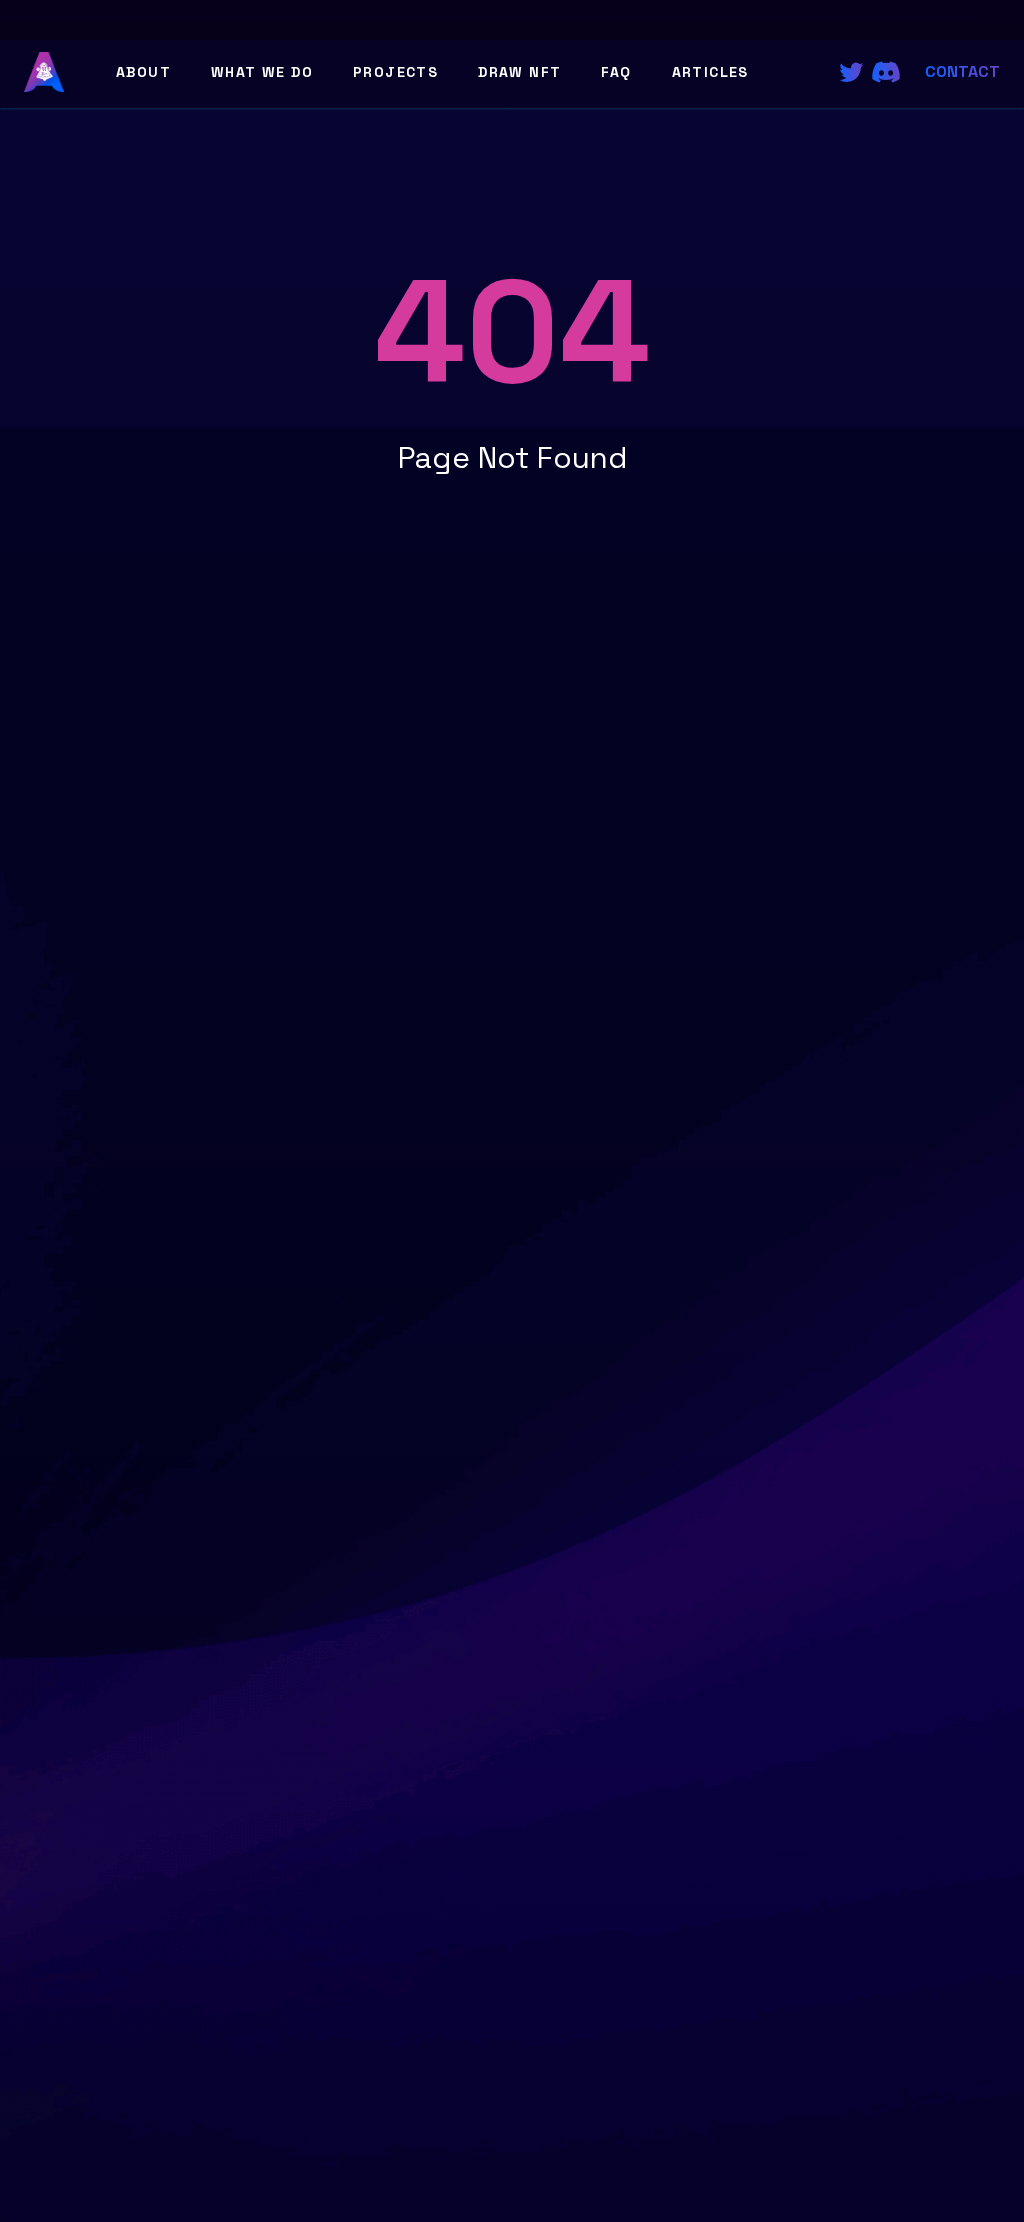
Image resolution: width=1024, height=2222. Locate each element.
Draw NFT (519, 72)
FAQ (616, 72)
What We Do (262, 72)
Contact (962, 71)
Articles (710, 72)
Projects (395, 72)
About (143, 72)
